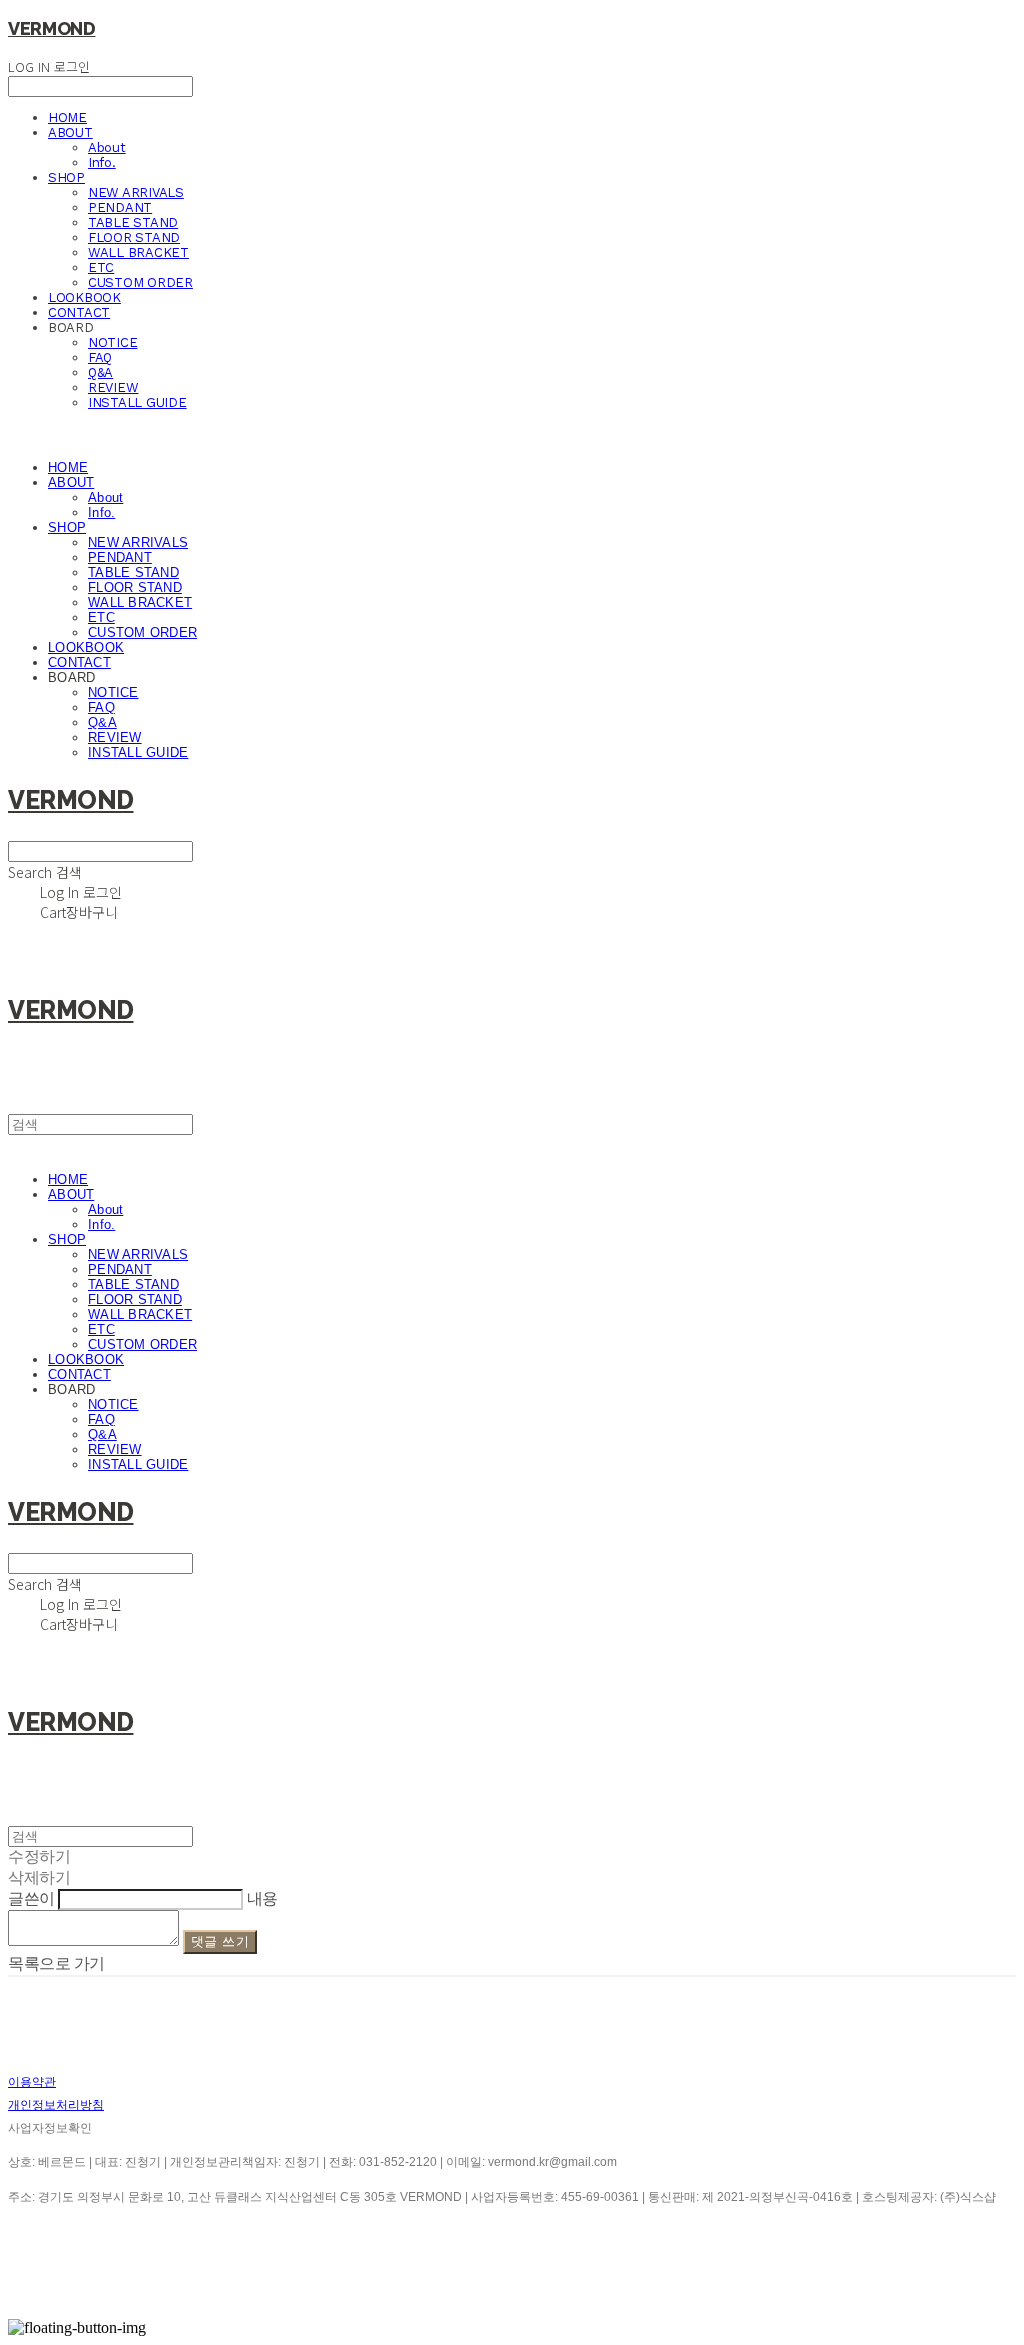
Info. (102, 162)
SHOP (66, 177)
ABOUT (70, 132)
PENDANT (120, 207)
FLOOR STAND (134, 237)
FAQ (100, 357)
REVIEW (113, 387)
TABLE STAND (133, 222)
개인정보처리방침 (56, 2105)
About (107, 147)
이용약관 (32, 2082)
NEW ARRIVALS (136, 192)
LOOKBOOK (84, 297)
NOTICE (112, 342)
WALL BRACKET (138, 252)
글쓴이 (31, 1898)
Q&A (100, 372)
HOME (67, 117)
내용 (262, 1898)
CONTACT (79, 312)
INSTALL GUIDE (137, 402)
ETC (101, 267)
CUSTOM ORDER (140, 282)
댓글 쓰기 (220, 1941)
